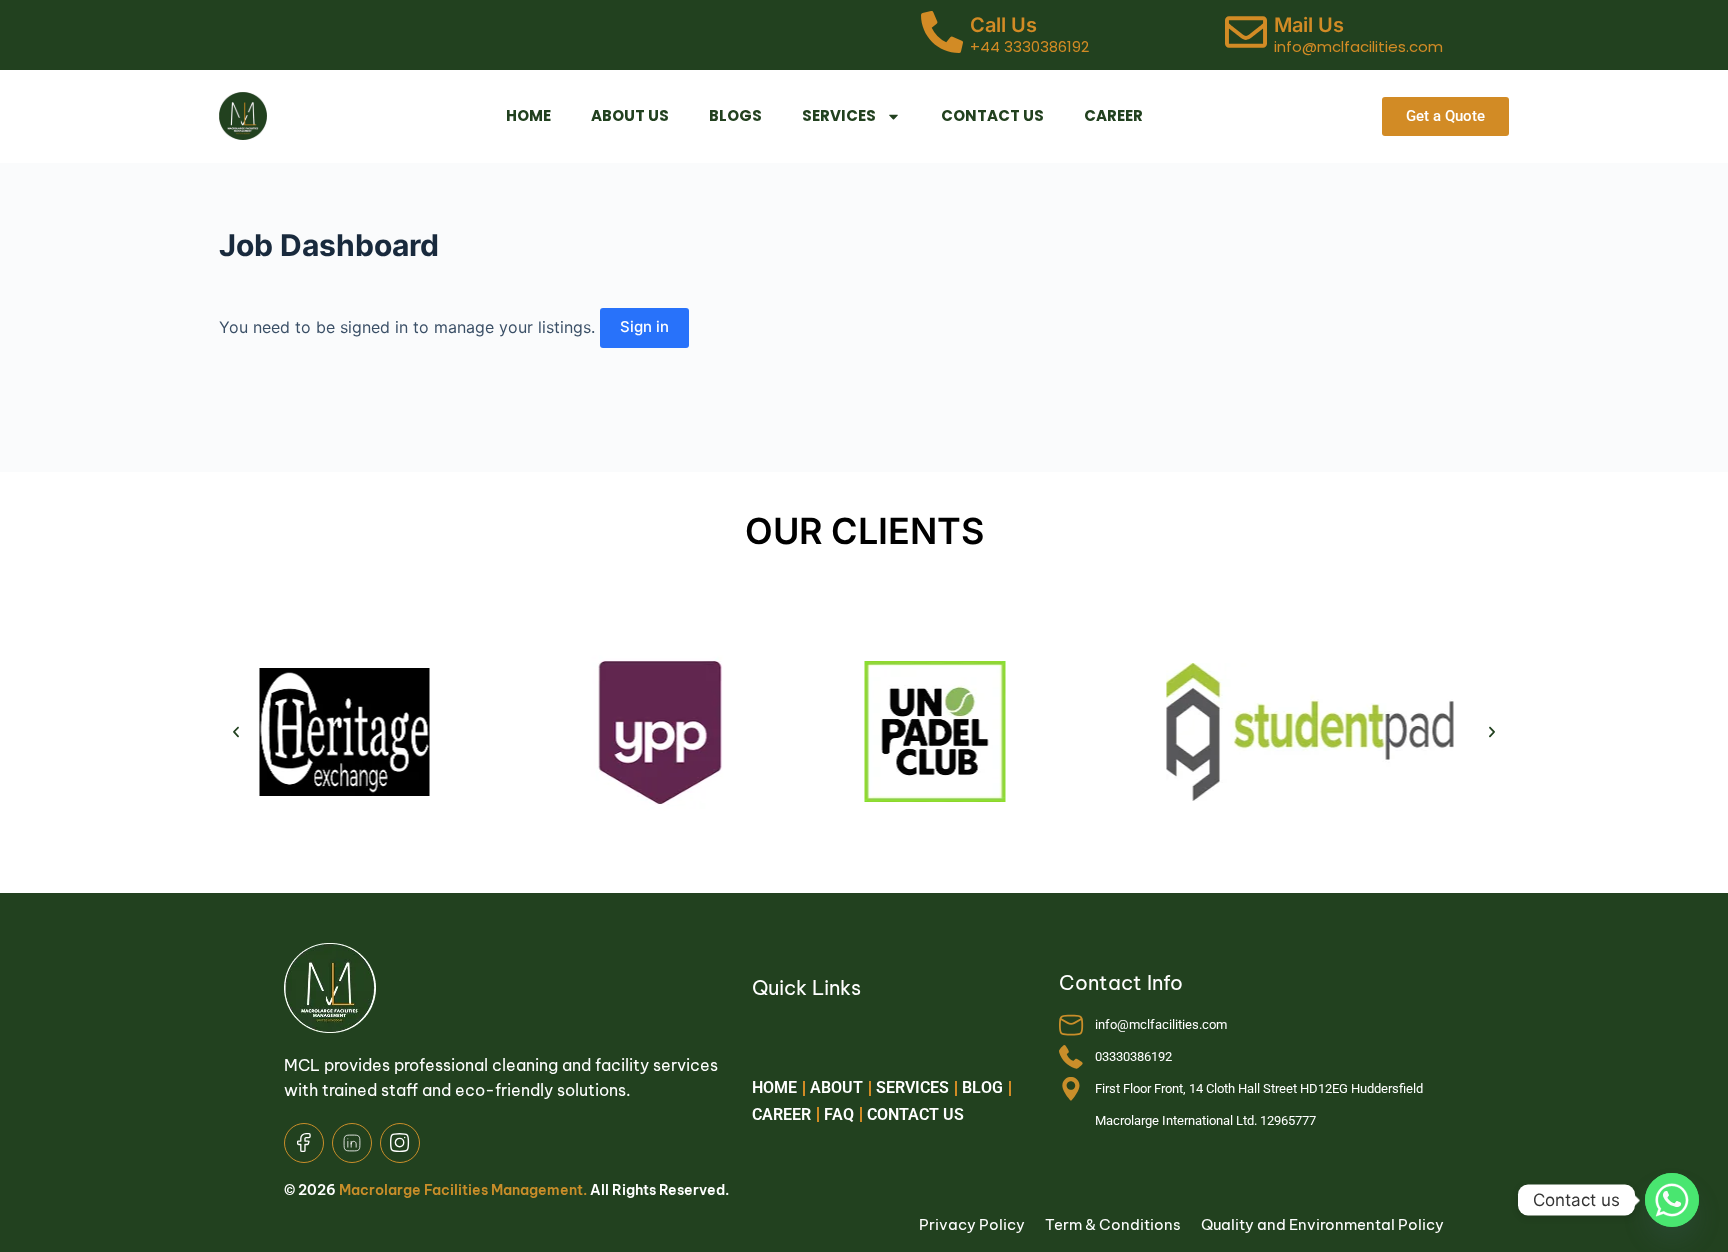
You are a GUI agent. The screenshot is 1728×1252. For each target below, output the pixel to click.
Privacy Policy (972, 1224)
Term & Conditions (1113, 1224)
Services (839, 115)
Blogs (735, 115)
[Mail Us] (1246, 35)
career (1113, 115)
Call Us (1003, 25)
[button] (236, 732)
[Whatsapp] (1672, 1200)
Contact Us (992, 115)
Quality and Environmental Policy (1322, 1224)
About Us (630, 115)
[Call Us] (942, 35)
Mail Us (1309, 25)
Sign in (644, 326)
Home (528, 115)
